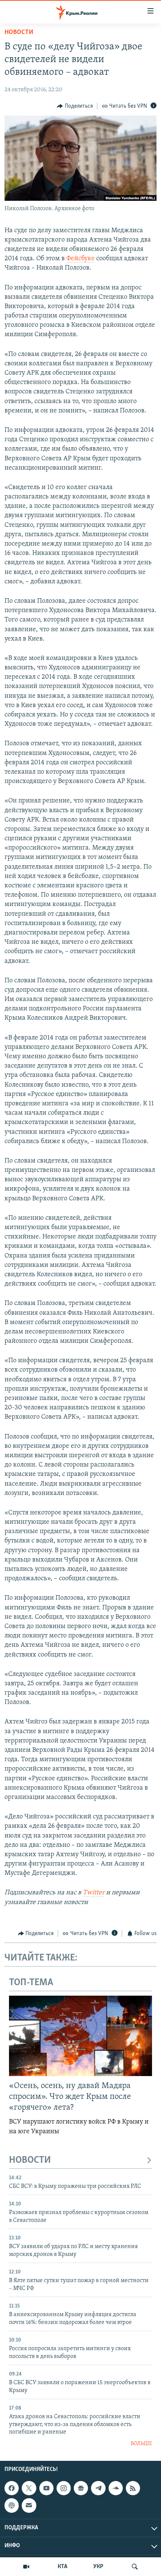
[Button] (75, 106)
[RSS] (133, 2488)
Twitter (94, 1893)
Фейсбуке (80, 259)
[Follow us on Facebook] (12, 2488)
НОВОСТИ (30, 2160)
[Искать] (135, 2567)
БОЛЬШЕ (141, 2444)
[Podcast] (12, 2505)
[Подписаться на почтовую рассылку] (29, 2505)
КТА (63, 2567)
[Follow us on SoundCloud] (116, 2488)
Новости (19, 33)
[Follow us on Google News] (81, 2488)
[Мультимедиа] (26, 2567)
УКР (98, 2567)
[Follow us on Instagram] (64, 2488)
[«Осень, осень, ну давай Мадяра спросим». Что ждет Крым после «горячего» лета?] (80, 2036)
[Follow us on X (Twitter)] (29, 2488)
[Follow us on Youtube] (46, 2488)
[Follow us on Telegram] (98, 2488)
